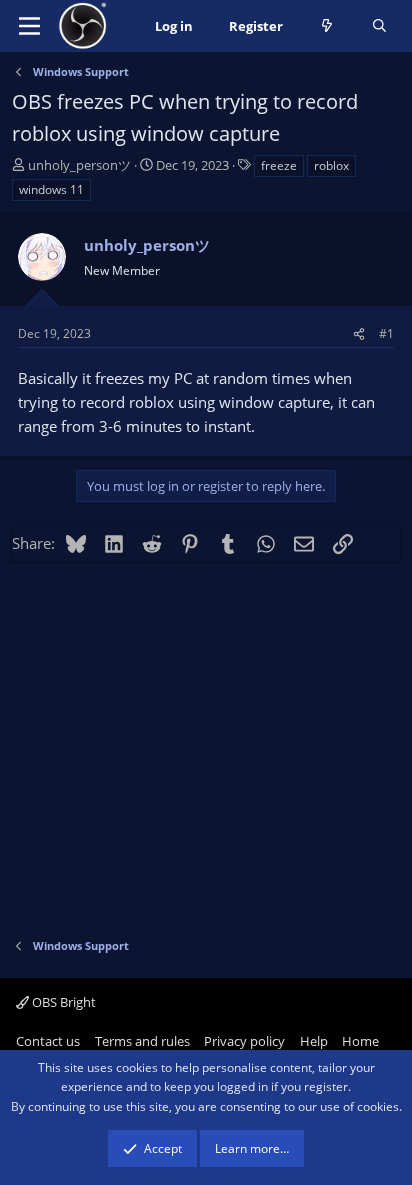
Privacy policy (244, 1041)
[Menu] (29, 26)
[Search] (379, 26)
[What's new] (327, 26)
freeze (279, 165)
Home (360, 1041)
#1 (386, 333)
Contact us (48, 1041)
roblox (331, 165)
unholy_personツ (79, 165)
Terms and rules (142, 1041)
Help (314, 1041)
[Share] (359, 333)
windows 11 (51, 189)
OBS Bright (62, 1002)
